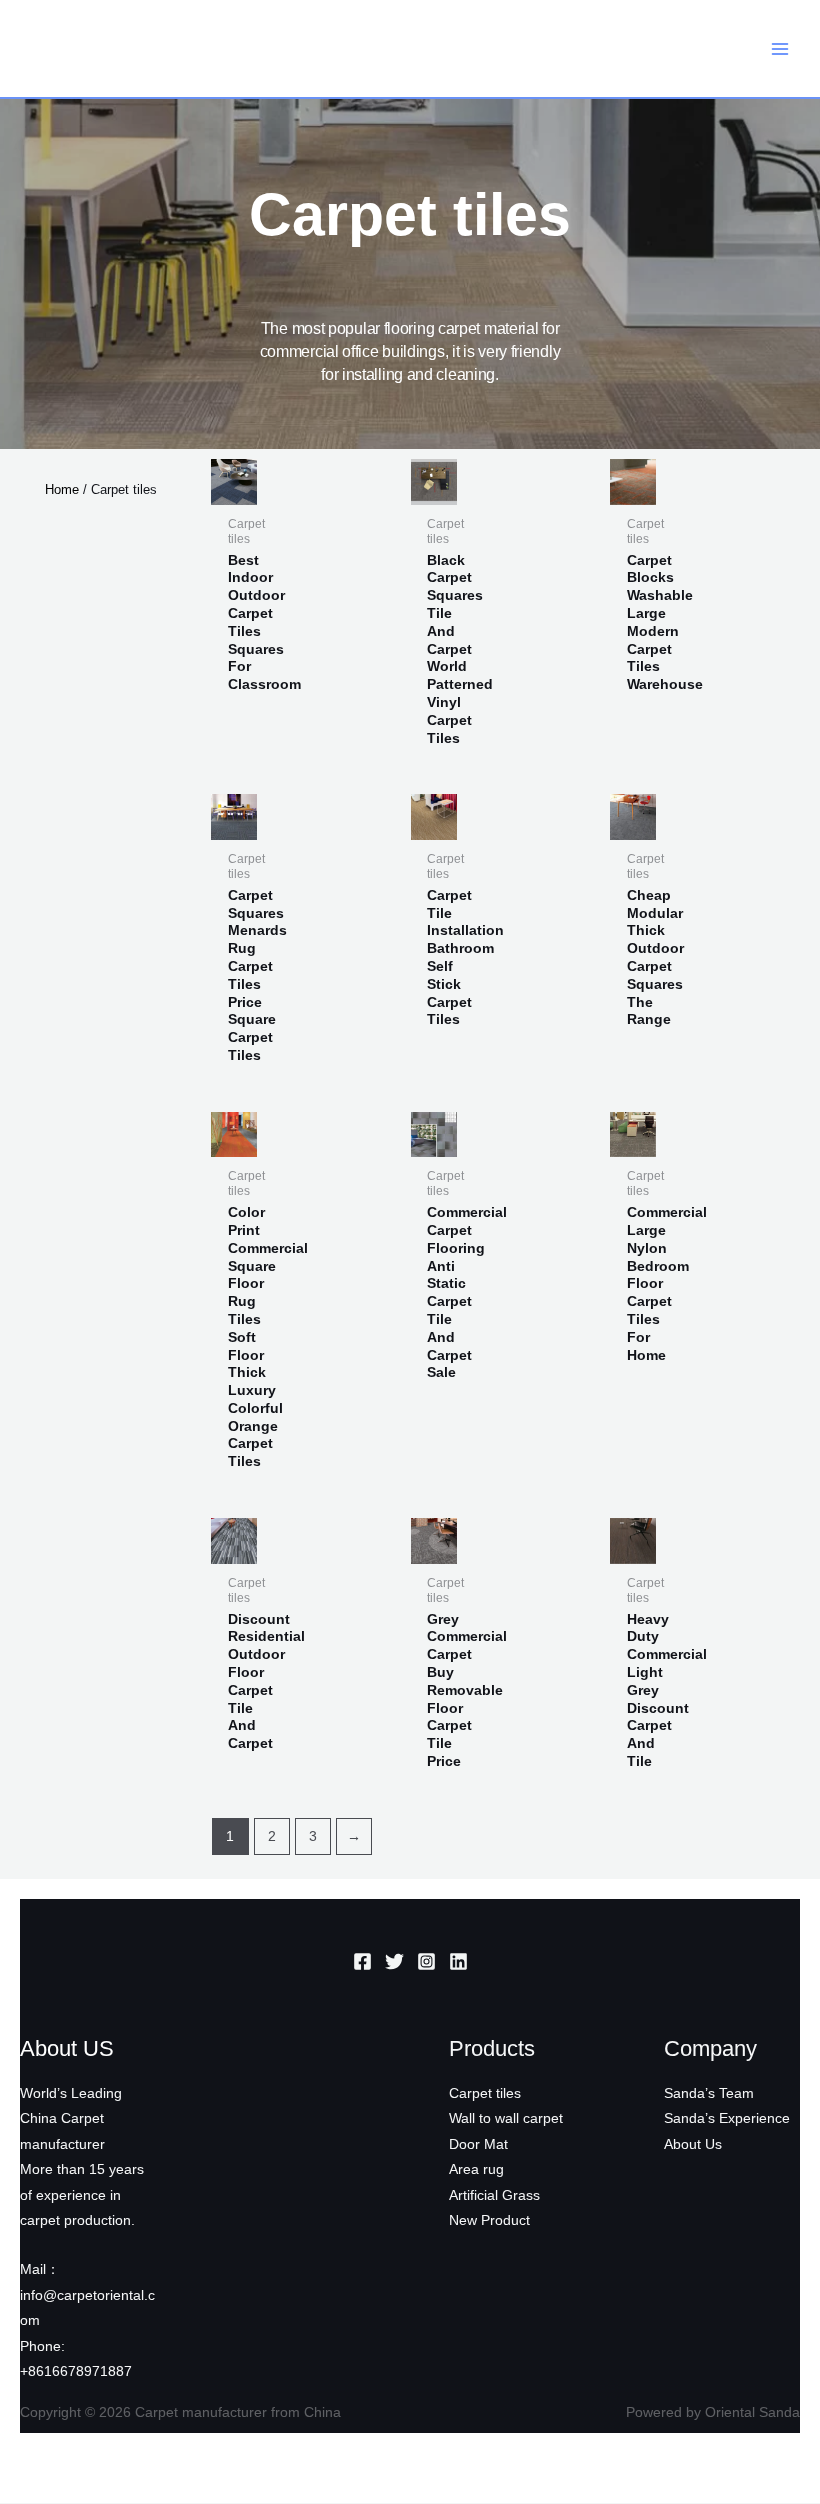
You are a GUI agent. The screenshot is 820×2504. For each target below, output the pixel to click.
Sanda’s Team (709, 2093)
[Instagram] (426, 1961)
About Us (693, 2144)
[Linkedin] (458, 1961)
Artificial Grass (494, 2195)
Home (62, 490)
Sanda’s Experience (727, 2118)
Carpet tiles (485, 2093)
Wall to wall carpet (506, 2118)
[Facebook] (362, 1961)
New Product (489, 2220)
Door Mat (478, 2144)
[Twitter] (394, 1961)
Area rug (476, 2169)
